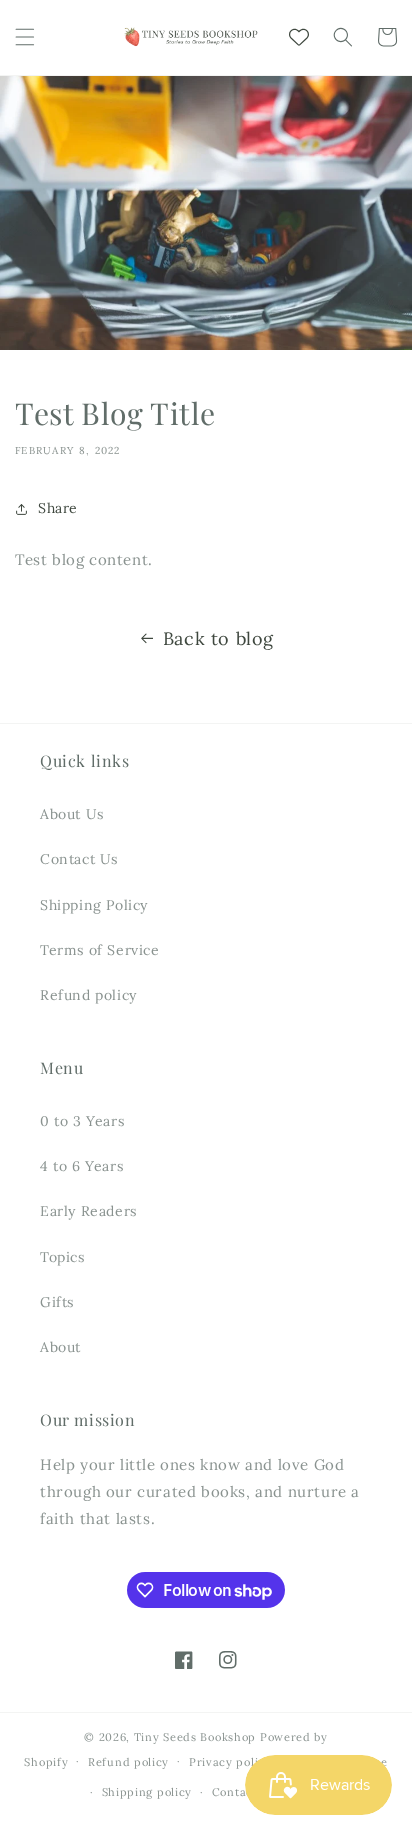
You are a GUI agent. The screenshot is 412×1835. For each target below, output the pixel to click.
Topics (62, 1257)
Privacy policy (230, 1762)
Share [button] (58, 508)
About (60, 1347)
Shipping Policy (94, 905)
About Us (72, 814)
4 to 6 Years (81, 1166)
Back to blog (218, 638)
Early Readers (88, 1211)
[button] (25, 37)
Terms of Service (100, 950)
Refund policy (88, 995)
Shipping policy (147, 1792)
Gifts (57, 1302)
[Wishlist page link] (299, 37)
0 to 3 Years (82, 1121)
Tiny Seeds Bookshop (195, 1737)
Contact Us (79, 859)
